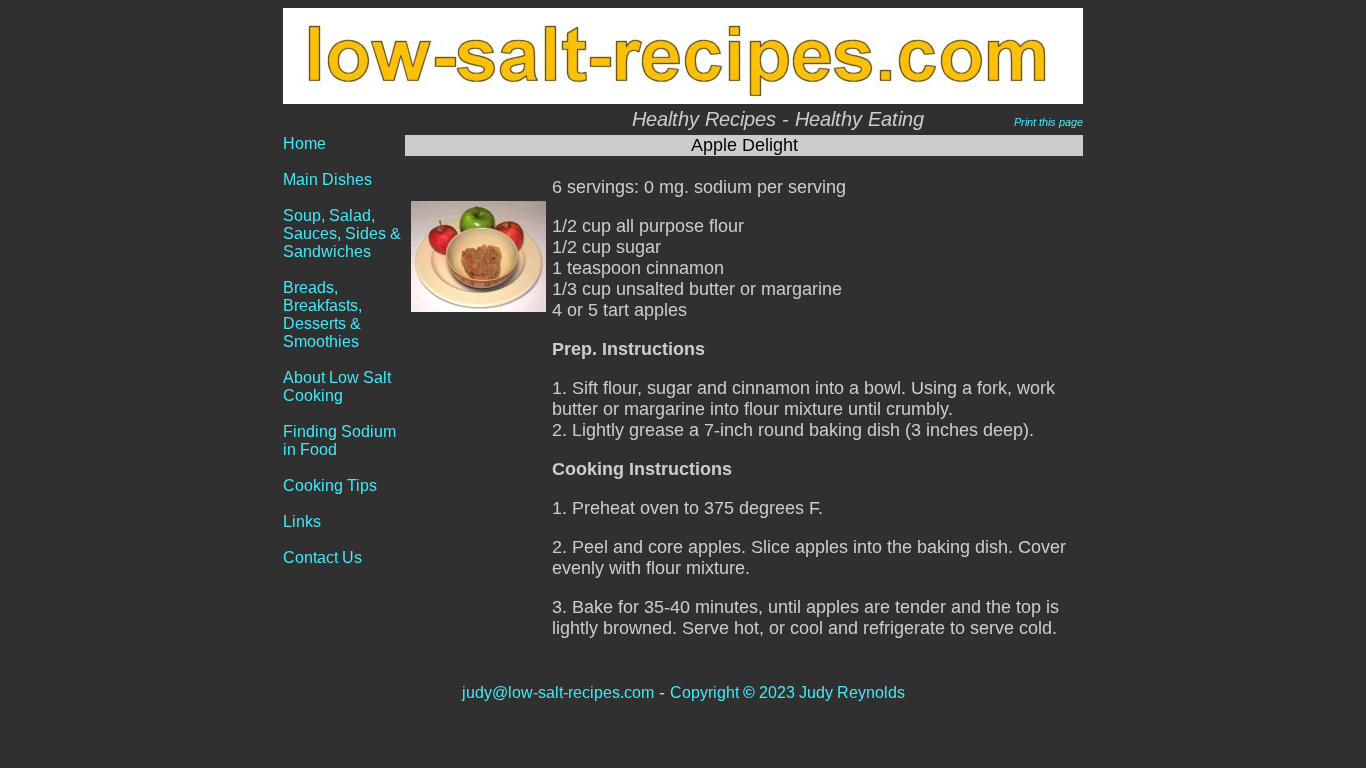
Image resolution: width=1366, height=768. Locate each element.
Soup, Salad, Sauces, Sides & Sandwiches (342, 233)
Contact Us (322, 557)
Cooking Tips (330, 485)
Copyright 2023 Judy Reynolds (787, 692)
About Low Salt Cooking (337, 386)
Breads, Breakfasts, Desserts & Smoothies (322, 314)
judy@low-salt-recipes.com (558, 692)
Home (304, 143)
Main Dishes (327, 179)
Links (302, 521)
